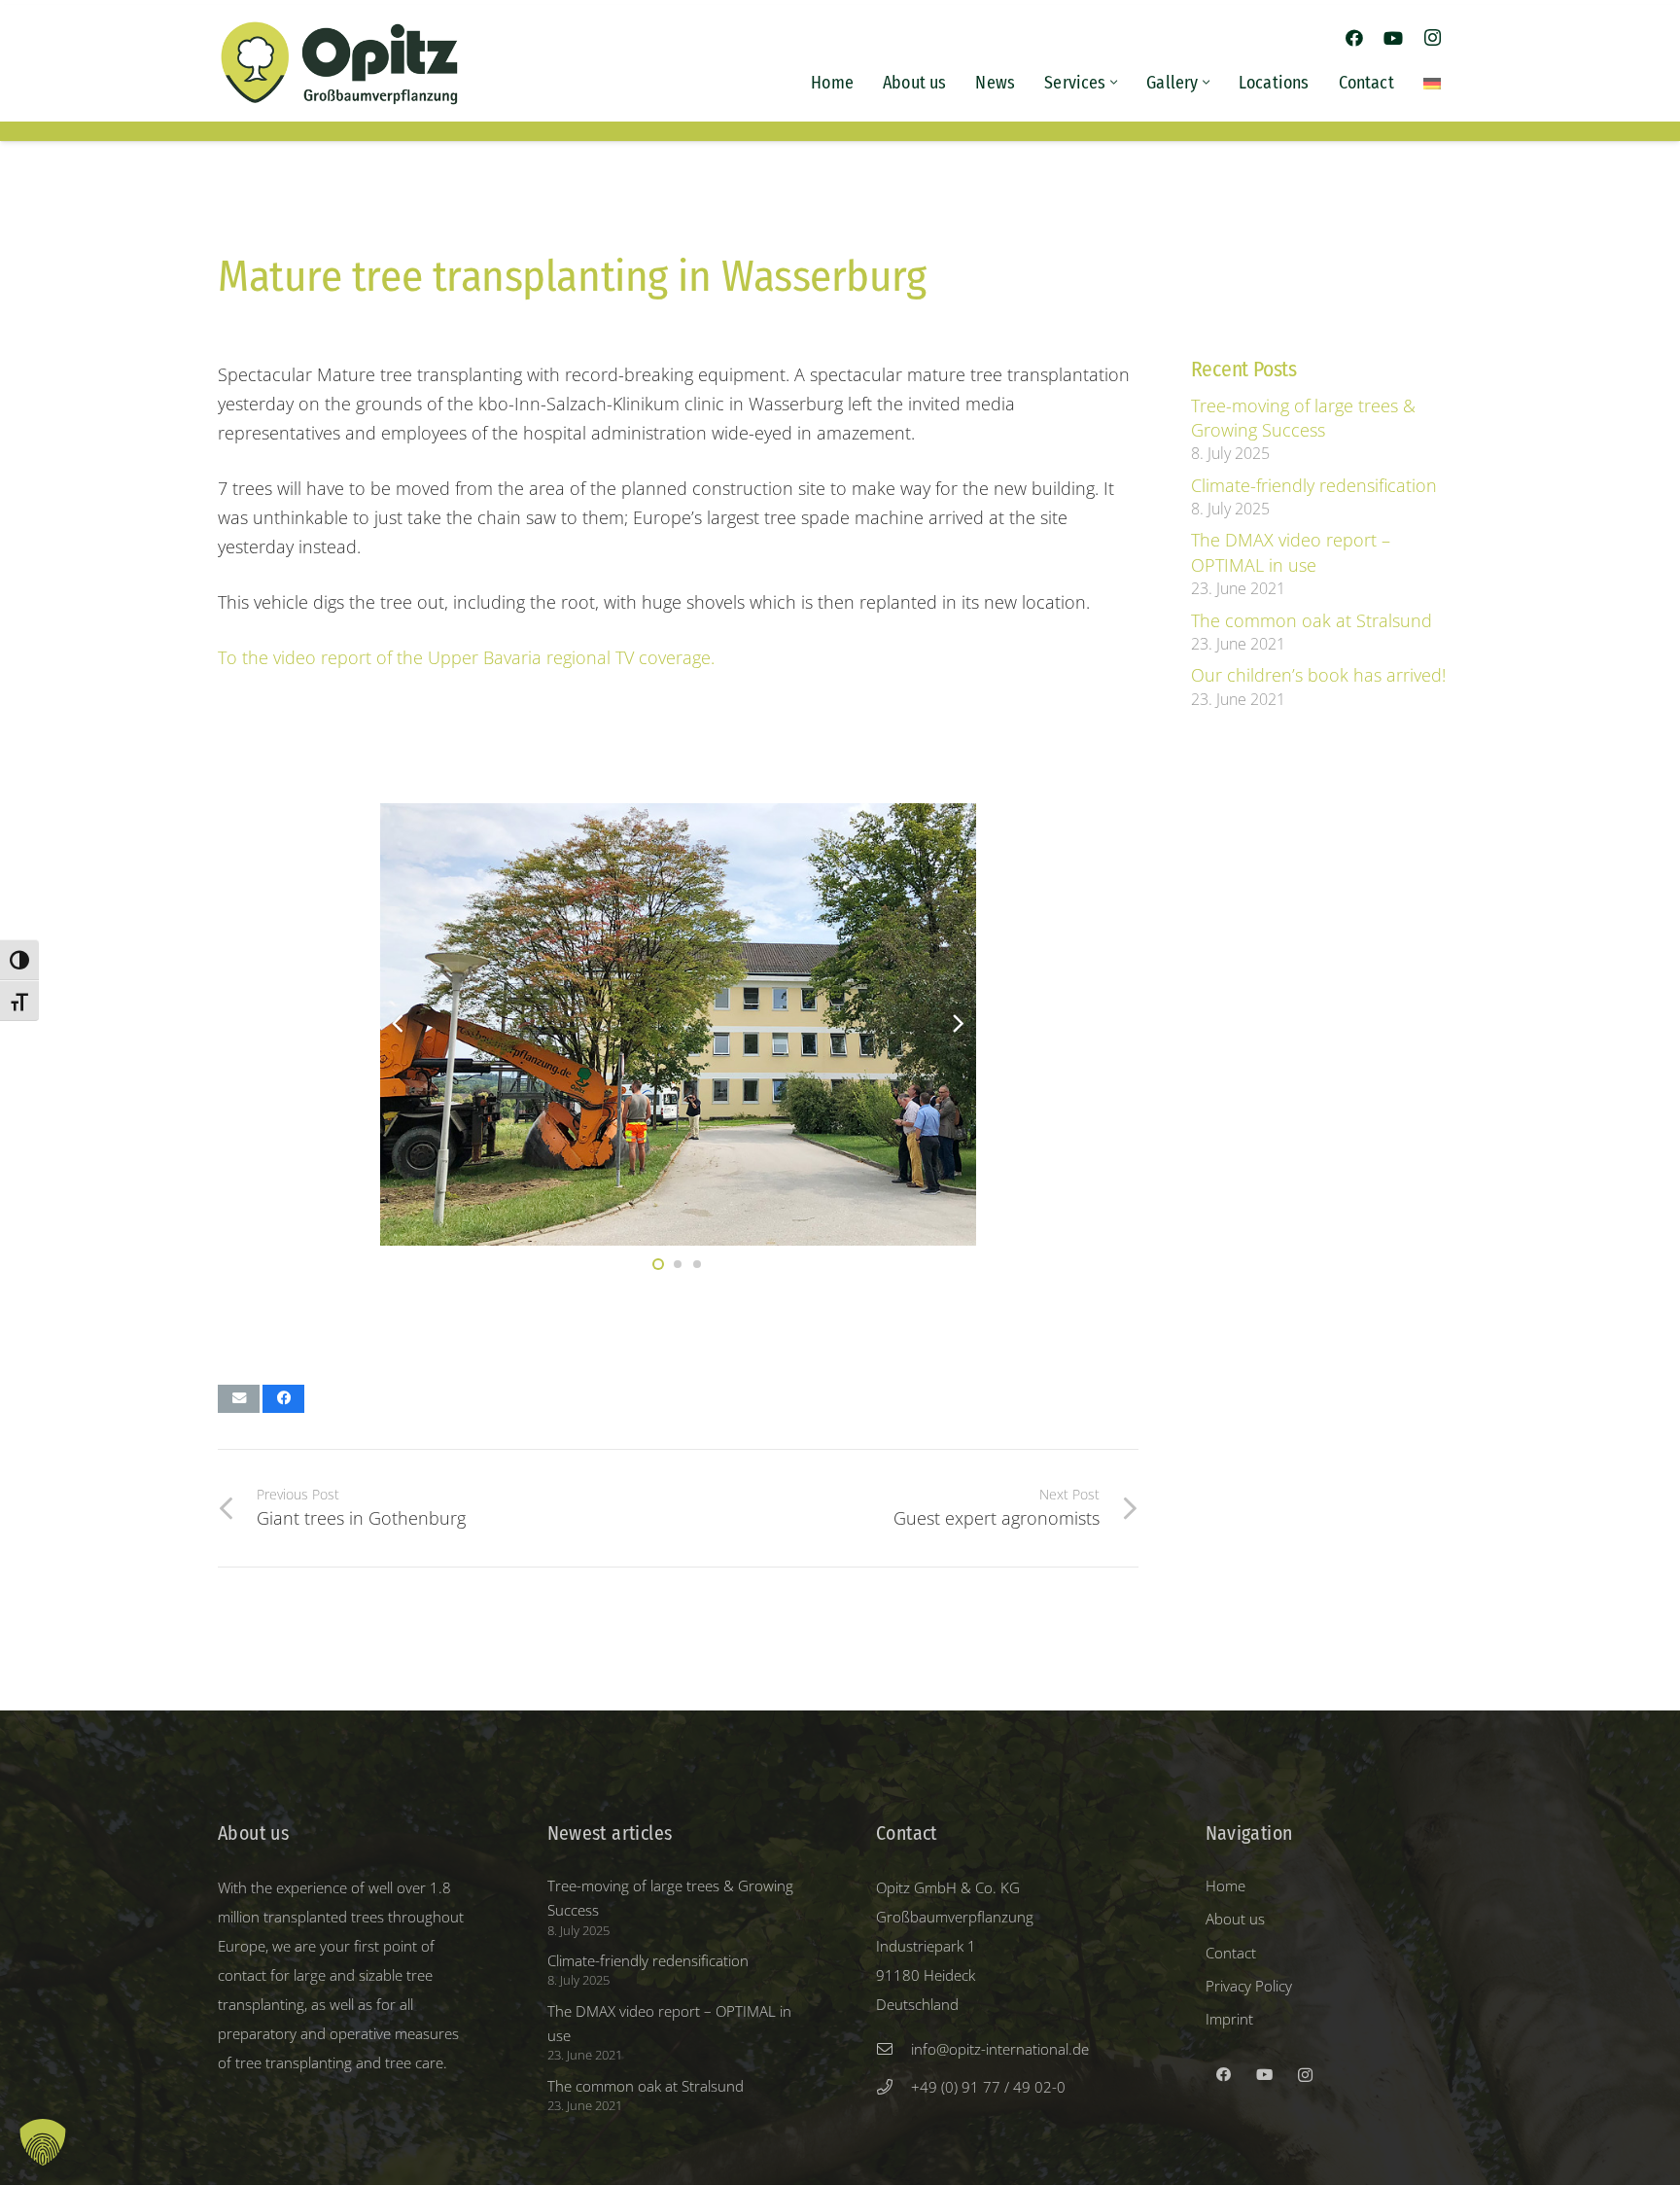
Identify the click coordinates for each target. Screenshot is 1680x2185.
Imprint (1229, 2019)
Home (1225, 1885)
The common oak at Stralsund (1312, 620)
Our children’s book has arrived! (1318, 675)
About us (1235, 1919)
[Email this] (239, 1399)
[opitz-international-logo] (340, 63)
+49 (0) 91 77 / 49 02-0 (988, 2087)
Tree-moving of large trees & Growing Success (1303, 418)
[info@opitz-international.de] (893, 2049)
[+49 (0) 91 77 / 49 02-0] (893, 2087)
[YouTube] (1393, 38)
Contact (1231, 1953)
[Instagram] (1432, 38)
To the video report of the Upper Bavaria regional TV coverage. (466, 657)
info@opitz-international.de (1000, 2049)
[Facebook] (1354, 38)
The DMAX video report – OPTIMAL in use (1291, 552)
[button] (1112, 83)
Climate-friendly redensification (1314, 485)
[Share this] (283, 1399)
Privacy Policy (1249, 1986)
